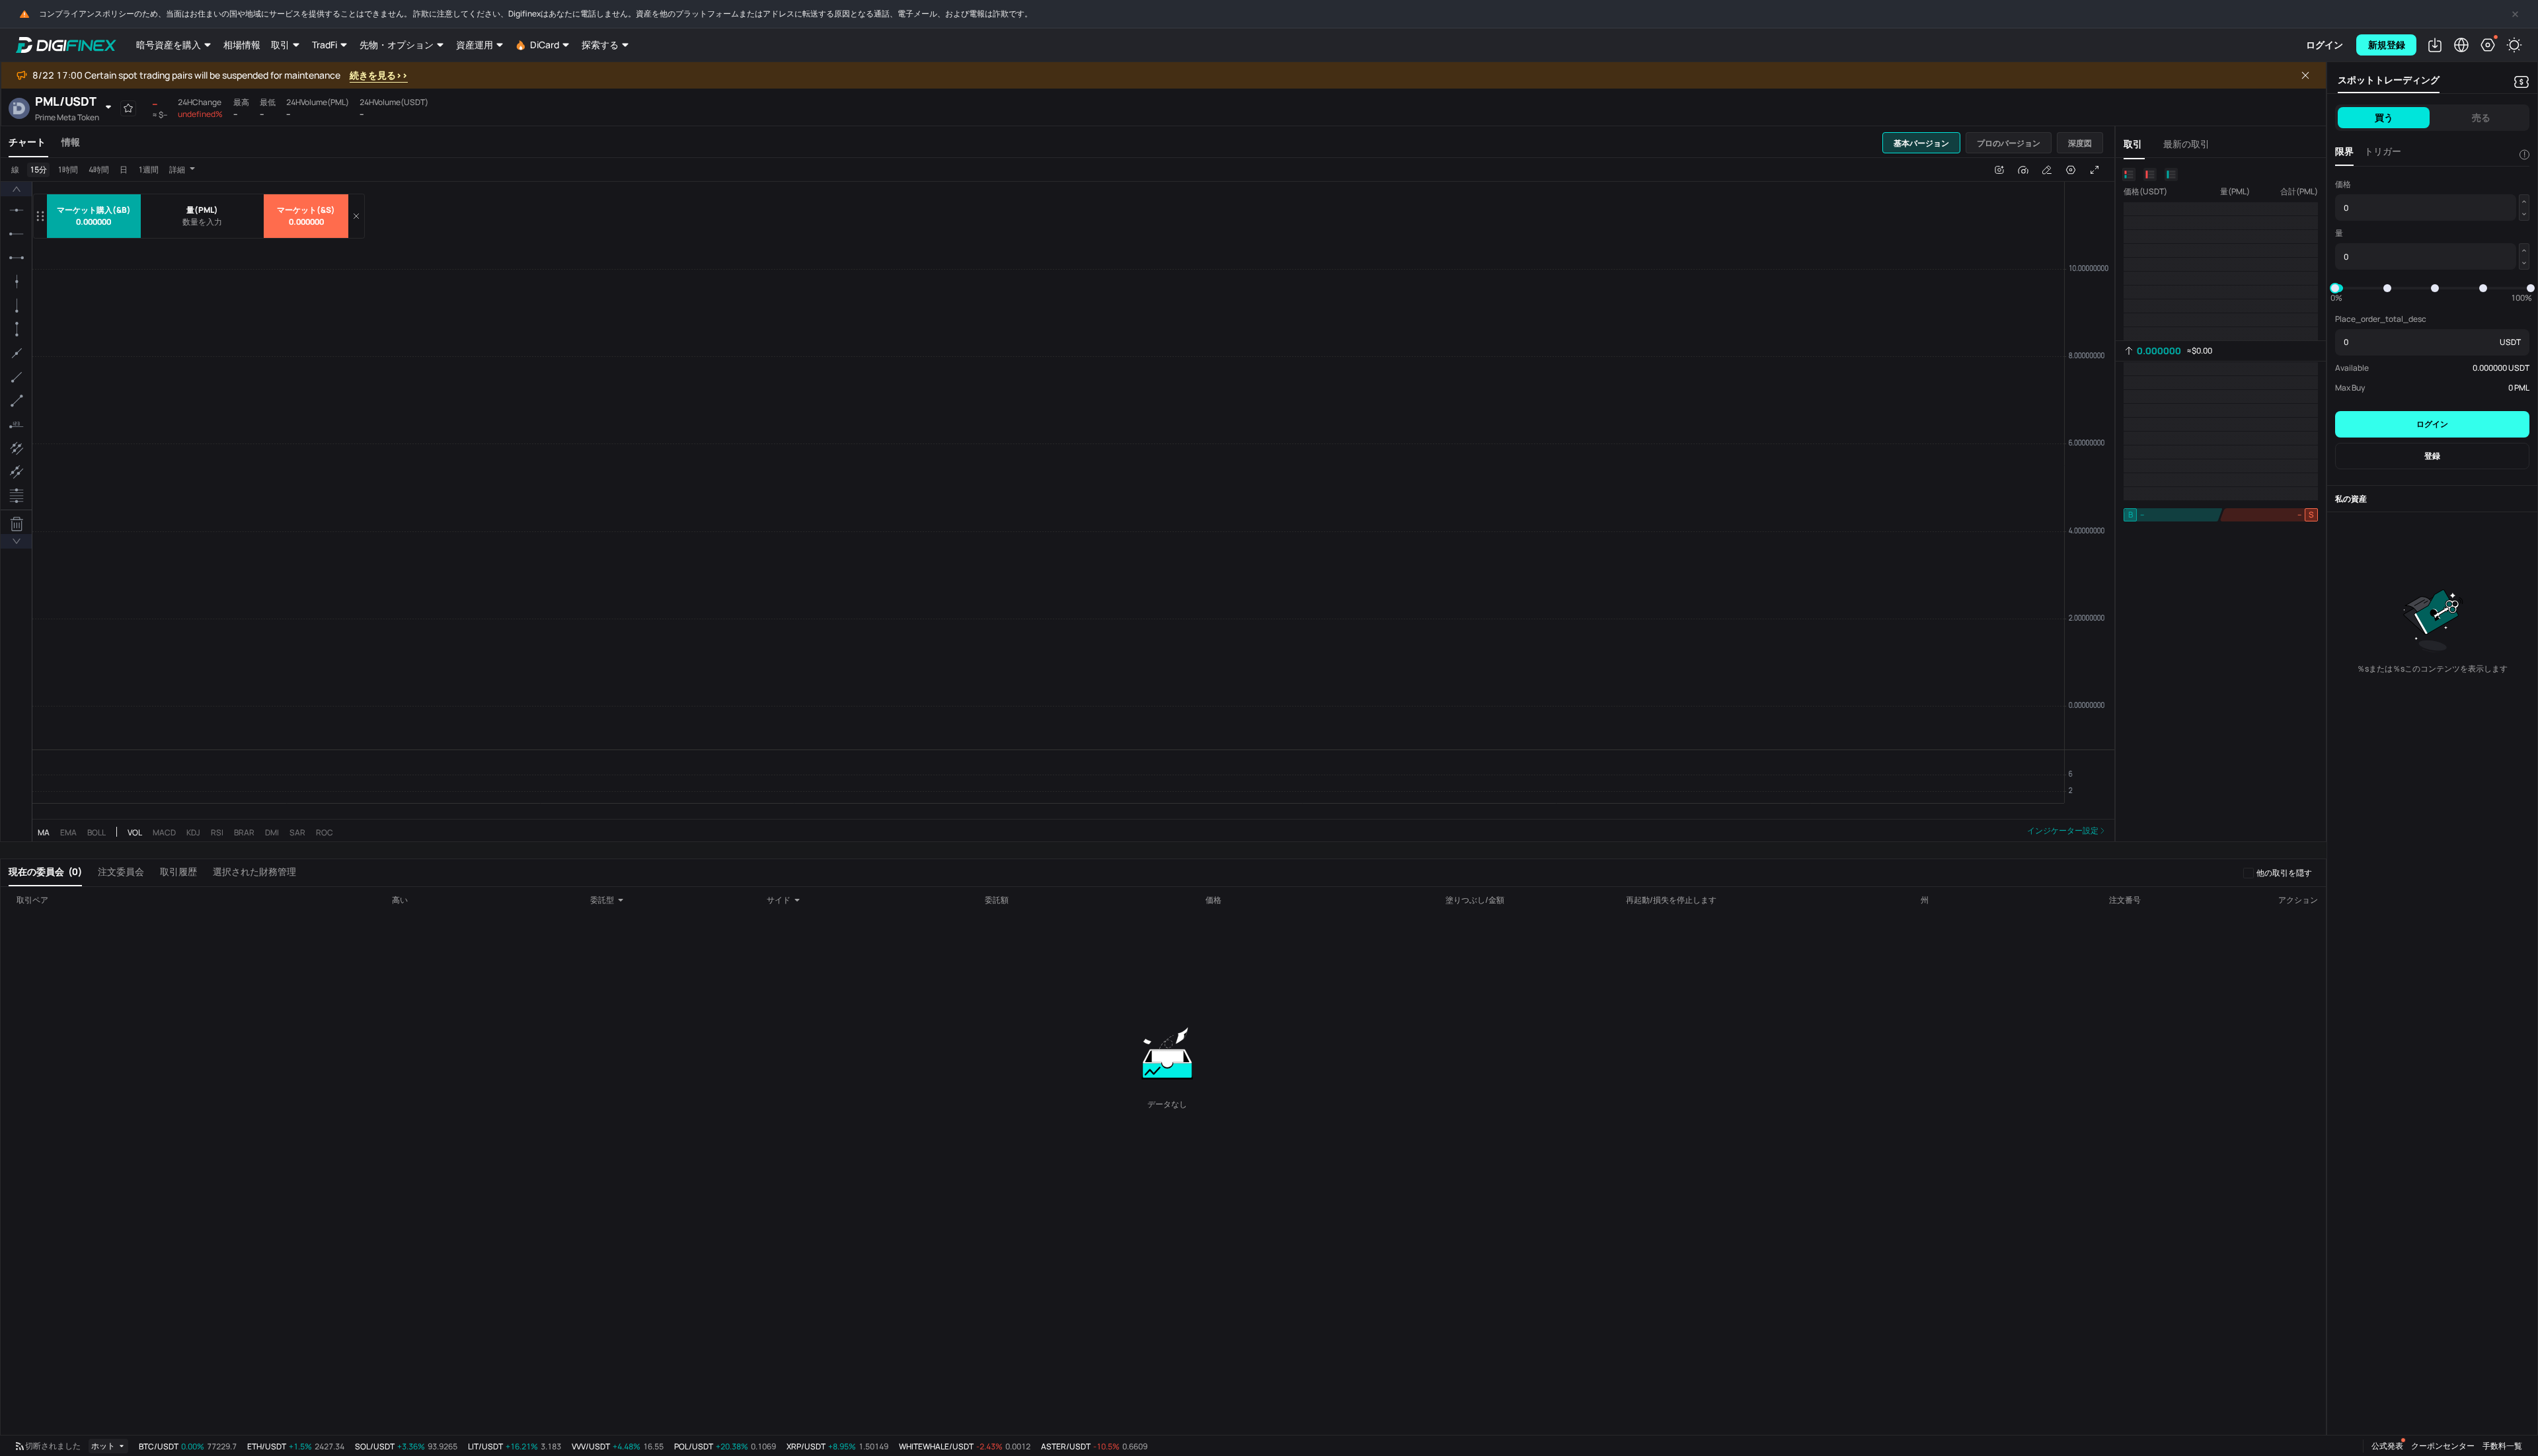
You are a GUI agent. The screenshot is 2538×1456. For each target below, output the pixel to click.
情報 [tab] (71, 142)
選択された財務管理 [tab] (254, 871)
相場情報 (242, 45)
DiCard (545, 45)
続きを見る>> (379, 75)
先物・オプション (397, 45)
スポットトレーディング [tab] (2389, 80)
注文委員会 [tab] (121, 871)
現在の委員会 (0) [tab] (45, 871)
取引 (280, 45)
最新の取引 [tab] (2186, 144)
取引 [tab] (2133, 144)
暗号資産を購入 (169, 45)
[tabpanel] (1057, 508)
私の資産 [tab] (2351, 499)
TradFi (325, 45)
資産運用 (475, 45)
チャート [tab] (27, 142)
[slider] (2335, 288)
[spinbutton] (202, 222)
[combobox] (612, 900)
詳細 (177, 170)
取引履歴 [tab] (178, 871)
